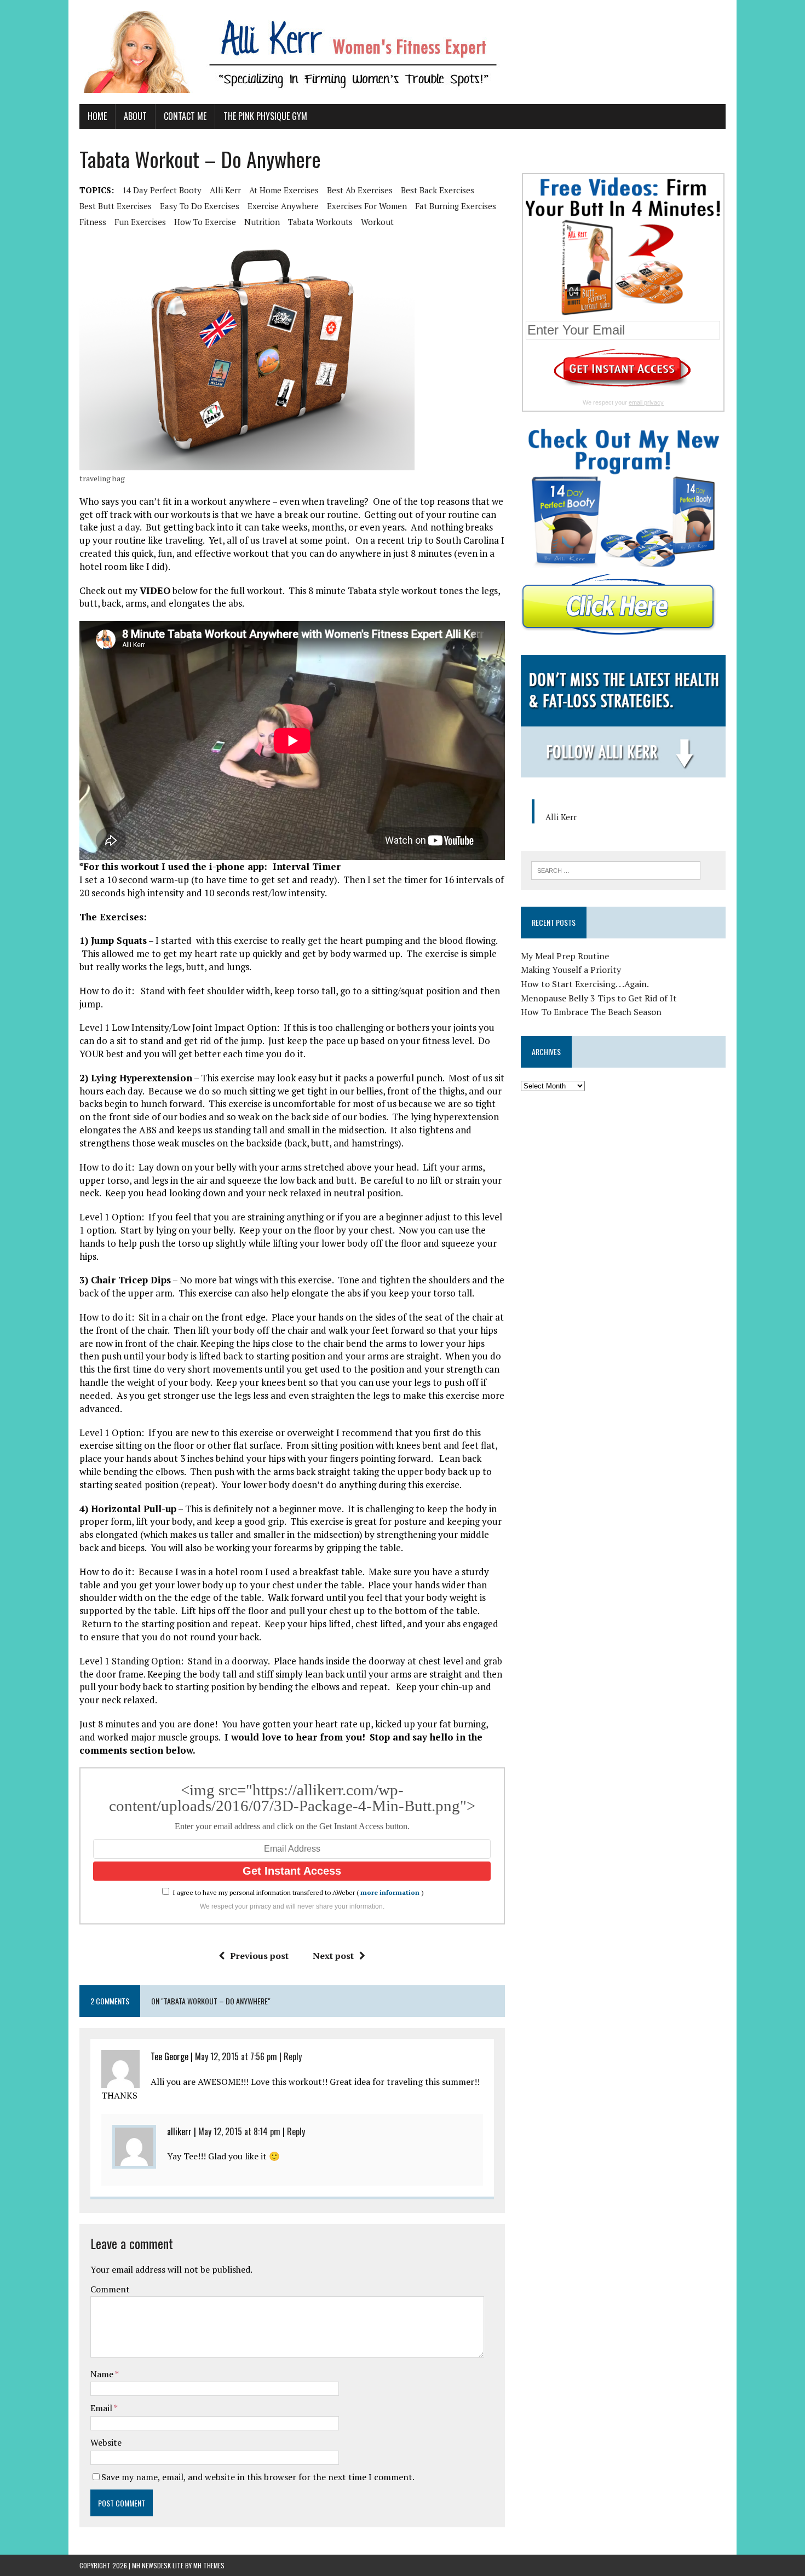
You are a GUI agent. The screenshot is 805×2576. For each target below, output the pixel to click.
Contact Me (185, 116)
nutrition (262, 222)
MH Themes (209, 2565)
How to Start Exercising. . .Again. (585, 984)
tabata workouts (320, 222)
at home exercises (284, 190)
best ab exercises (360, 190)
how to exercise (205, 222)
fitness (93, 222)
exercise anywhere (283, 206)
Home (97, 116)
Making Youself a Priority (571, 970)
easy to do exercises (200, 206)
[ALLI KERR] (403, 52)
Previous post (259, 1956)
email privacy (646, 402)
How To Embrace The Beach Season (591, 1012)
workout (377, 222)
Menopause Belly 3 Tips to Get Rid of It (599, 998)
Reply (293, 2056)
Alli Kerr (561, 817)
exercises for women (367, 206)
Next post (333, 1956)
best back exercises (438, 190)
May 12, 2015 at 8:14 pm (239, 2131)
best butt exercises (116, 206)
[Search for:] (616, 869)
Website (106, 2442)
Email (102, 2408)
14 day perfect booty (162, 190)
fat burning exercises (456, 206)
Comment (110, 2289)
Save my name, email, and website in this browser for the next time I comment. (258, 2477)
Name (103, 2374)
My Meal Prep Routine (565, 956)
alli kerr (225, 190)
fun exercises (140, 222)
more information (390, 1892)
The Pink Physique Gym (265, 116)
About (135, 116)
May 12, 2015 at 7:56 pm (236, 2056)
